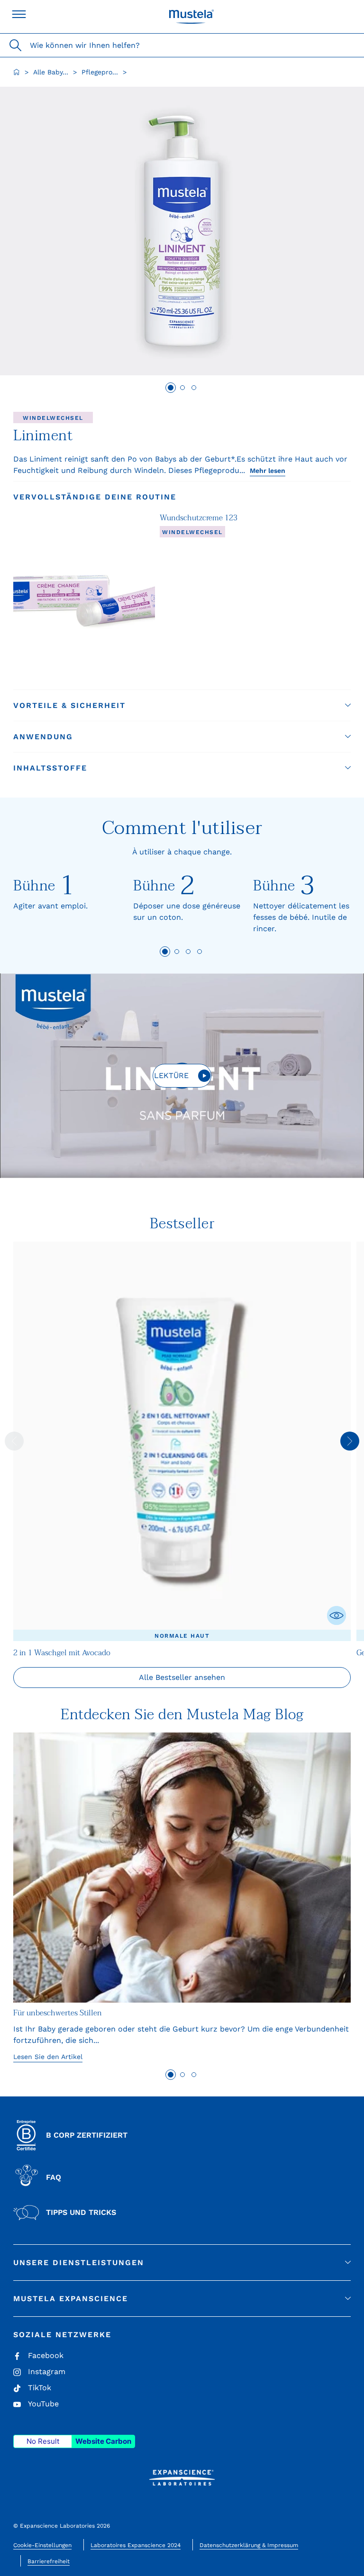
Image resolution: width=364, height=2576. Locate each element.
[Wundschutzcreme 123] (84, 596)
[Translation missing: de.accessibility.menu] (19, 14)
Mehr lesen (268, 471)
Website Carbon (103, 2441)
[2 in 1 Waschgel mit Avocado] (182, 1441)
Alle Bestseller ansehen (182, 1677)
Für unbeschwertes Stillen (58, 2013)
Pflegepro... (100, 72)
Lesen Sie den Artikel (48, 2057)
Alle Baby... (51, 72)
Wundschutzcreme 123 (199, 518)
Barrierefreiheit (49, 2561)
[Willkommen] (17, 72)
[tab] (171, 388)
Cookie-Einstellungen (42, 2545)
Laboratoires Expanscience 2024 (136, 2545)
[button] (182, 705)
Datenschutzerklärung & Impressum (249, 2545)
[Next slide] (350, 1441)
